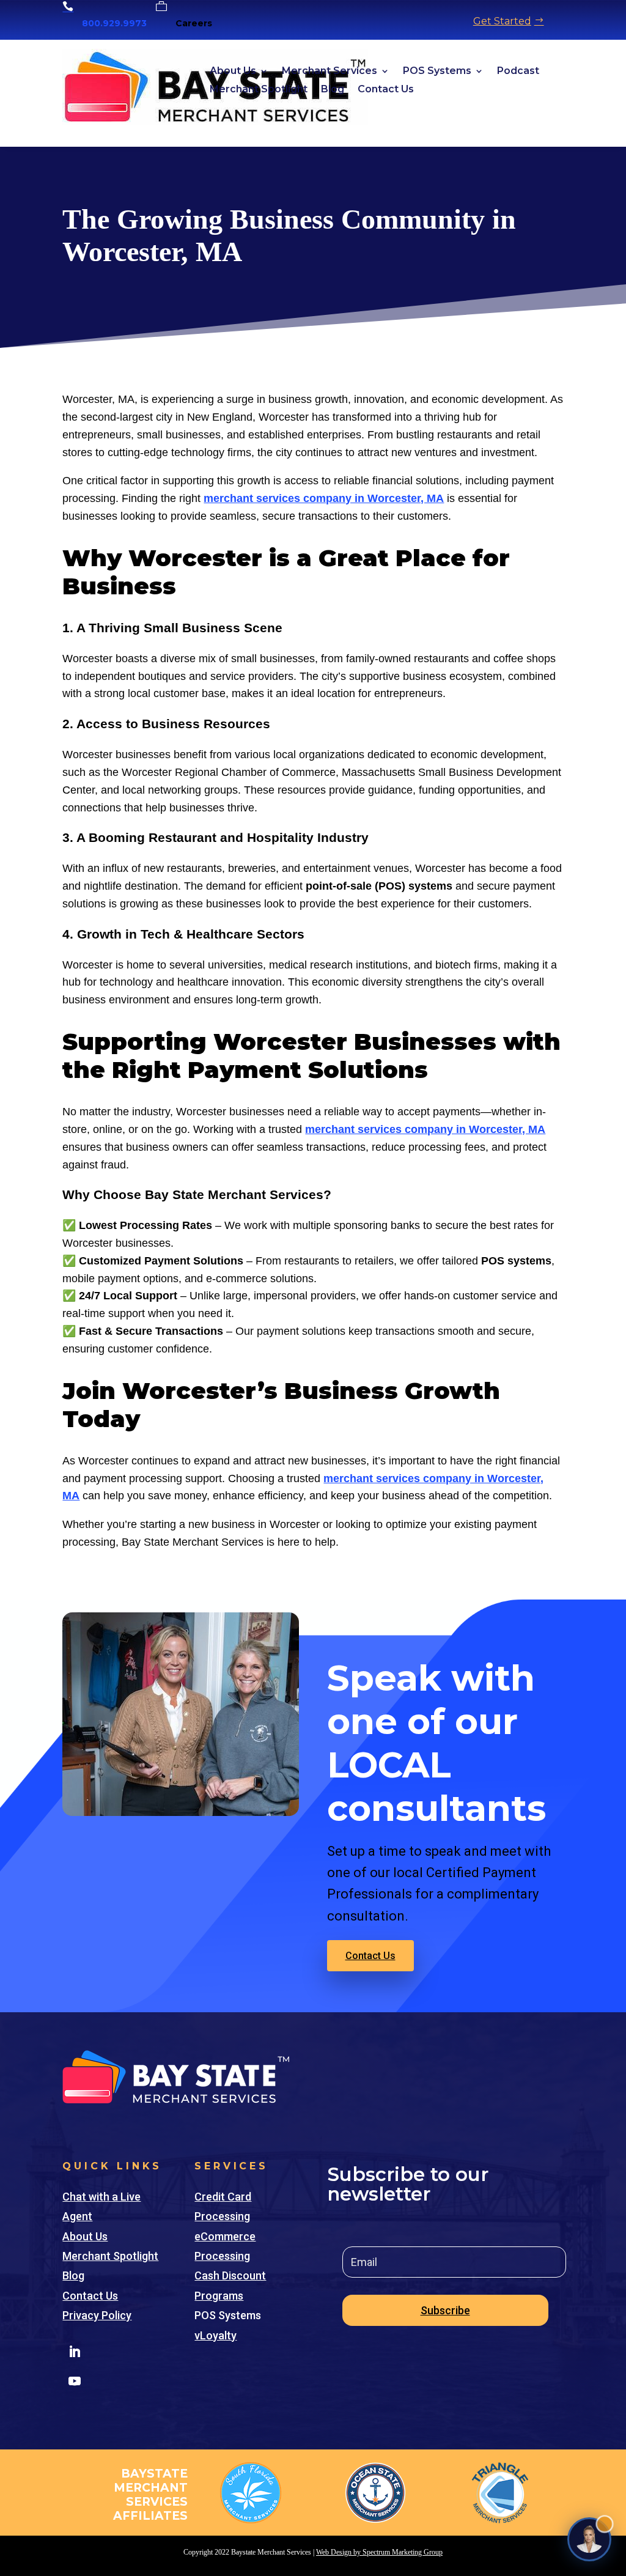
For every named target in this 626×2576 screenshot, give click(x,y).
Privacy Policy (97, 2315)
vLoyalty (215, 2335)
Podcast (518, 72)
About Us (233, 72)
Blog (333, 90)
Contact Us (386, 90)
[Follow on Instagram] (133, 2352)
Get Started (502, 21)
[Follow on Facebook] (104, 2352)
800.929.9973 (114, 23)
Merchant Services (330, 72)
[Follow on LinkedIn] (75, 2352)
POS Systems (437, 72)
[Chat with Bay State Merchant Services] (589, 2539)
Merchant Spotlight (259, 90)
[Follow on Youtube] (75, 2381)
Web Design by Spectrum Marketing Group (379, 2552)
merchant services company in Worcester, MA (324, 498)
